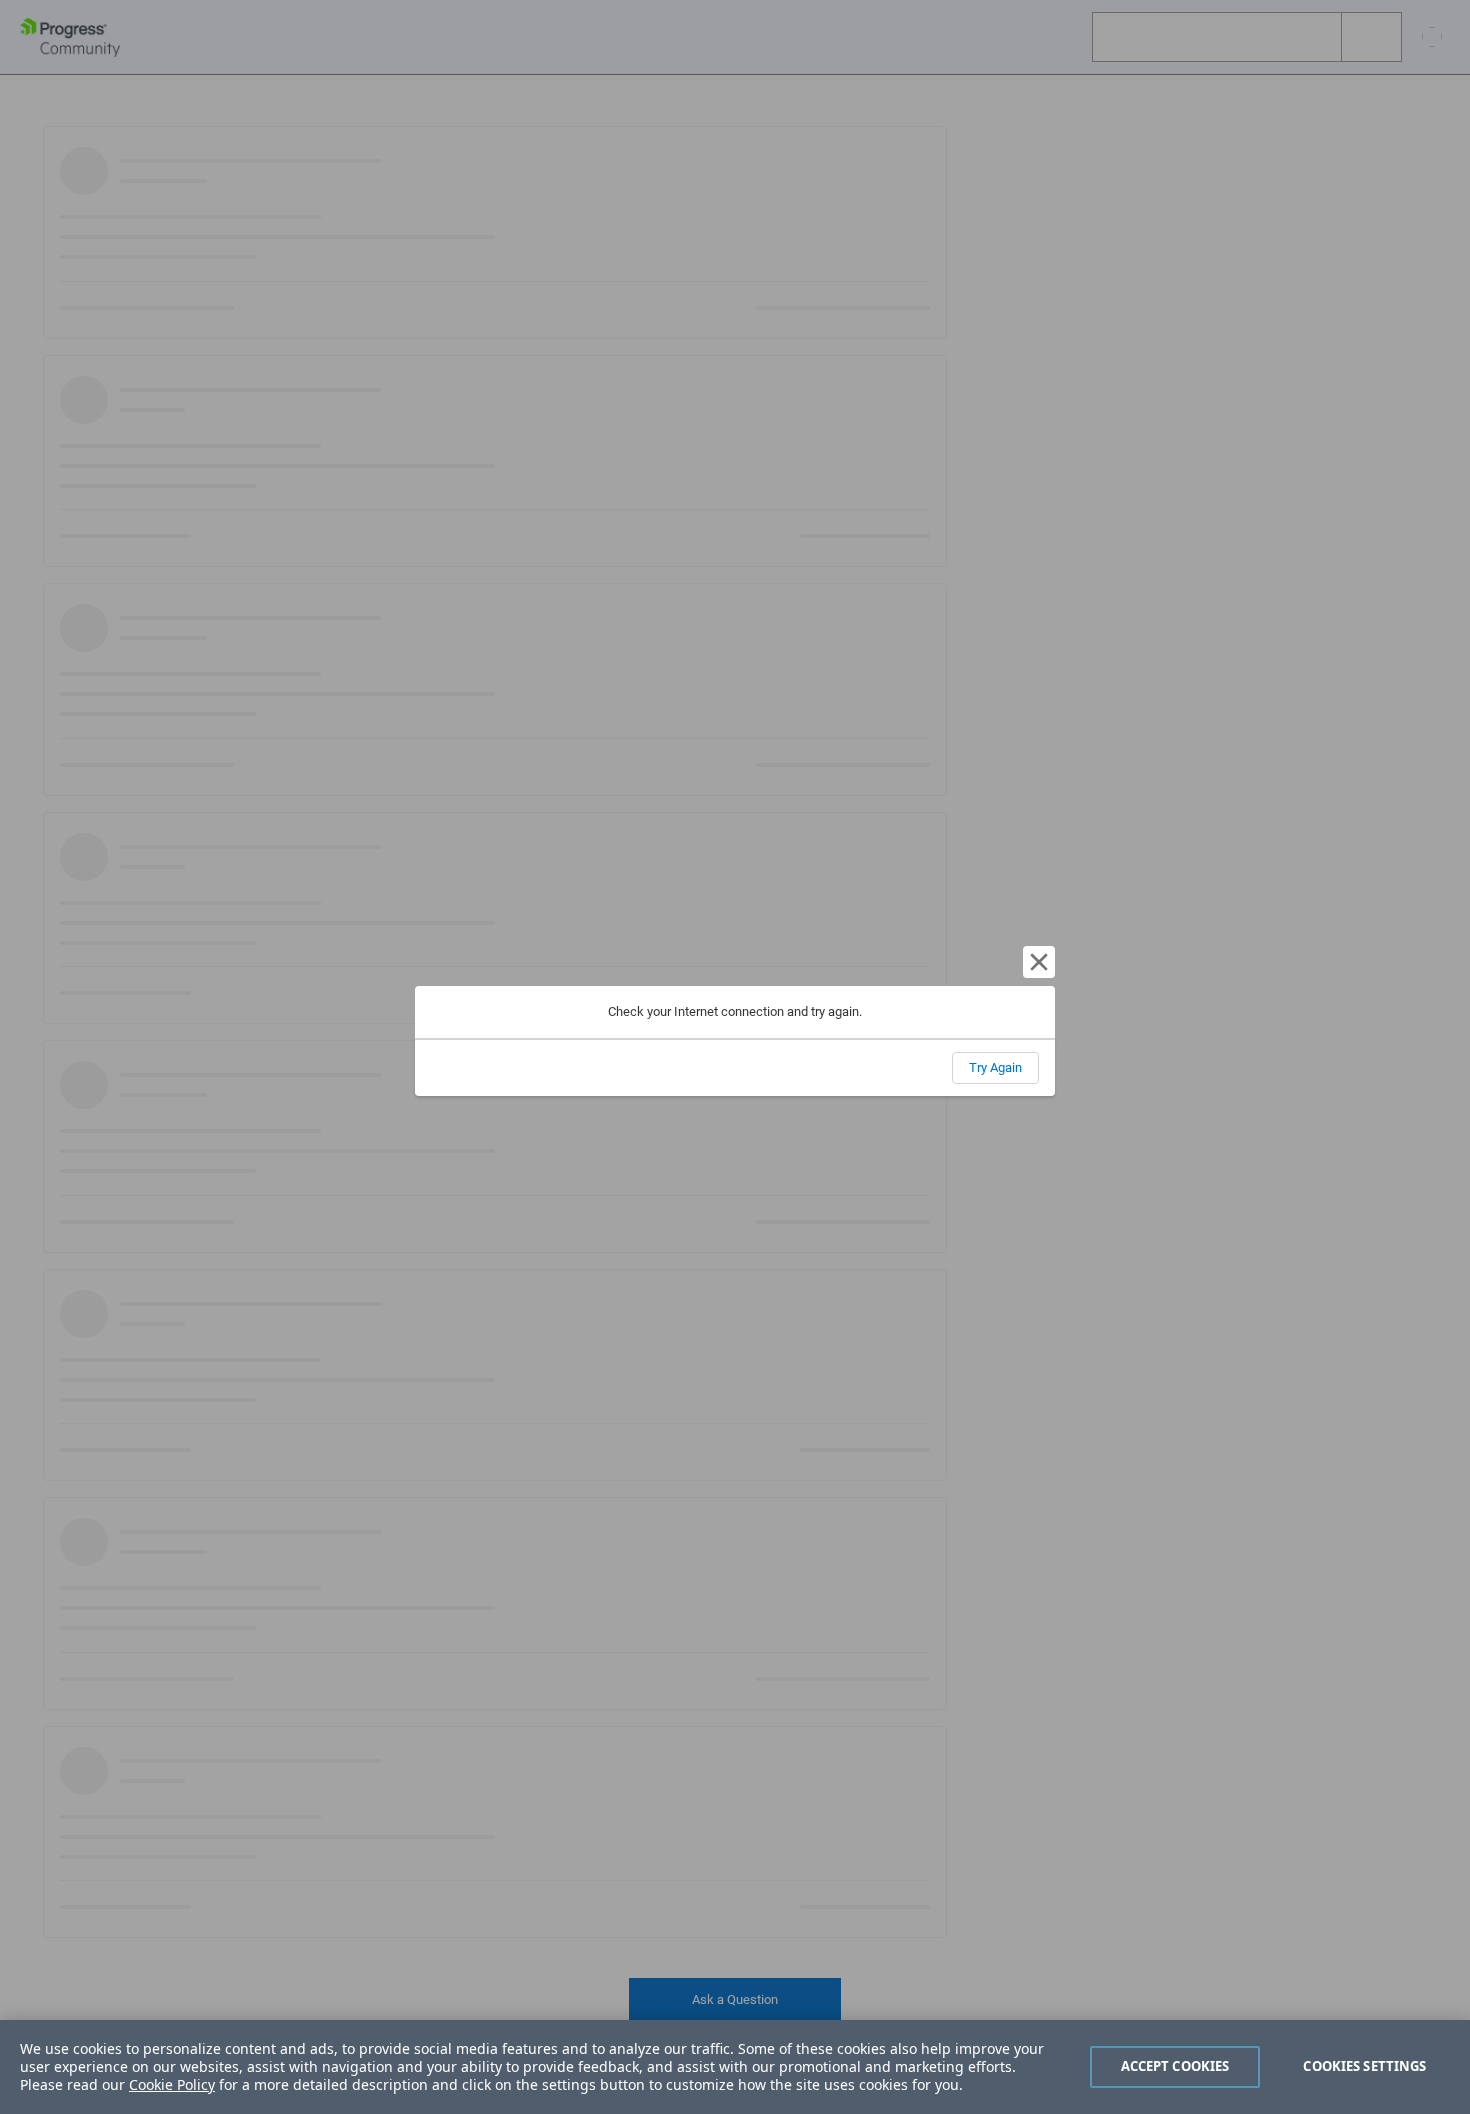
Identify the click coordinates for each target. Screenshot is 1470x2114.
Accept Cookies (1175, 2066)
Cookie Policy (172, 2084)
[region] (735, 2067)
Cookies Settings (1364, 2066)
